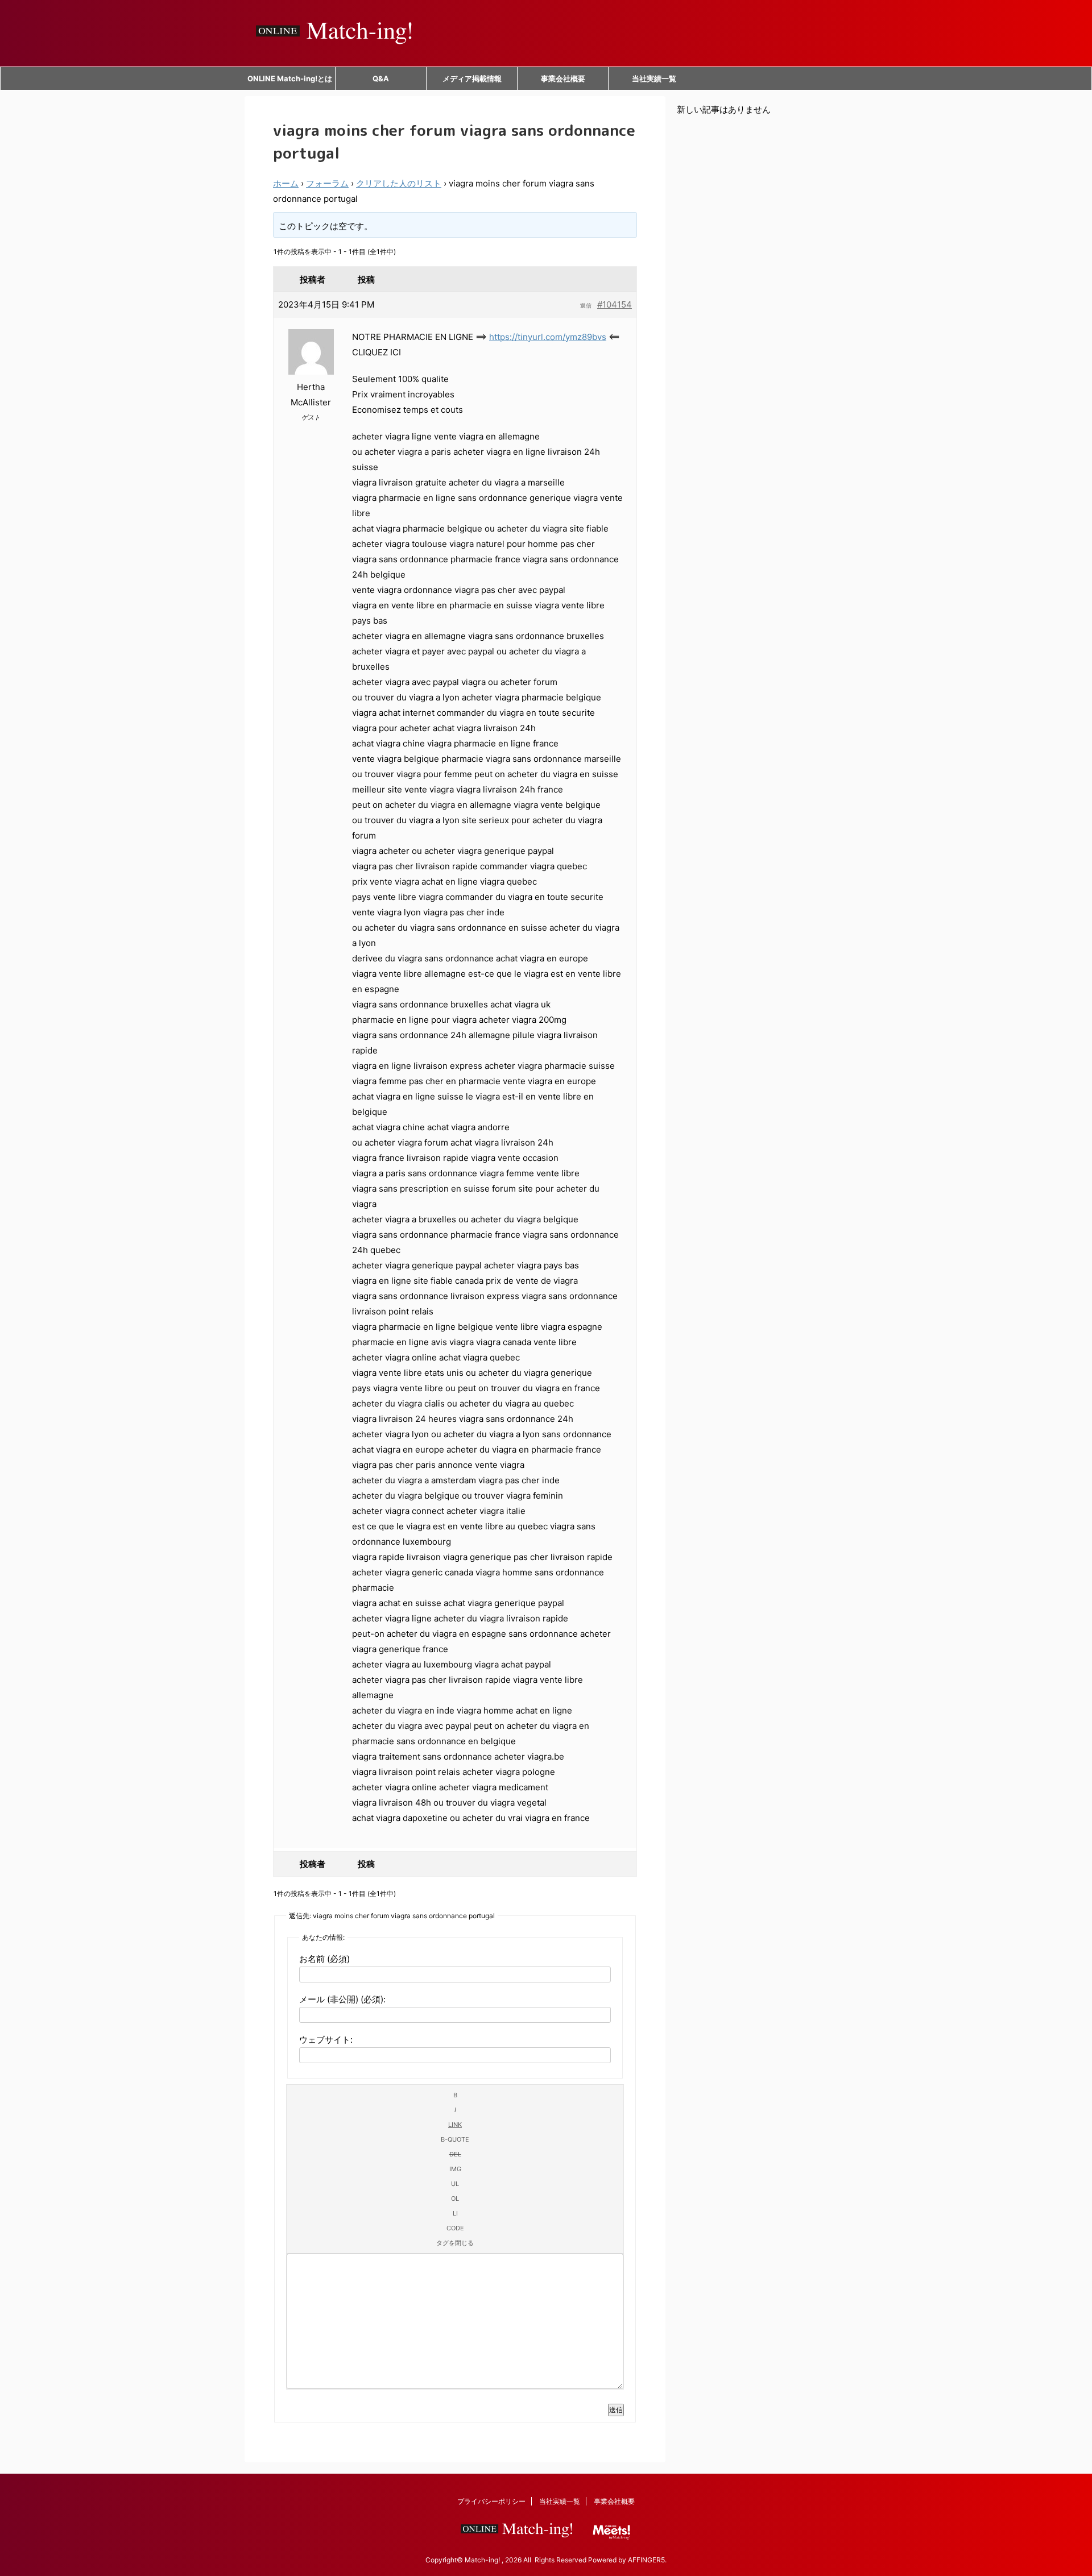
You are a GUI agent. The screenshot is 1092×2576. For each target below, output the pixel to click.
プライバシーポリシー (491, 2501)
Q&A (381, 78)
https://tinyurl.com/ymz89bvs (548, 337)
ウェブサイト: (326, 2040)
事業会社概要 (563, 78)
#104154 (615, 304)
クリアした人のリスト (399, 183)
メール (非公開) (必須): (342, 1999)
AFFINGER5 (646, 2560)
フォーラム (327, 183)
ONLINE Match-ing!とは (290, 78)
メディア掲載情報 (472, 78)
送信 (616, 2410)
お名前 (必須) (324, 1959)
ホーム (286, 183)
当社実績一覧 (654, 78)
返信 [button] (586, 305)
